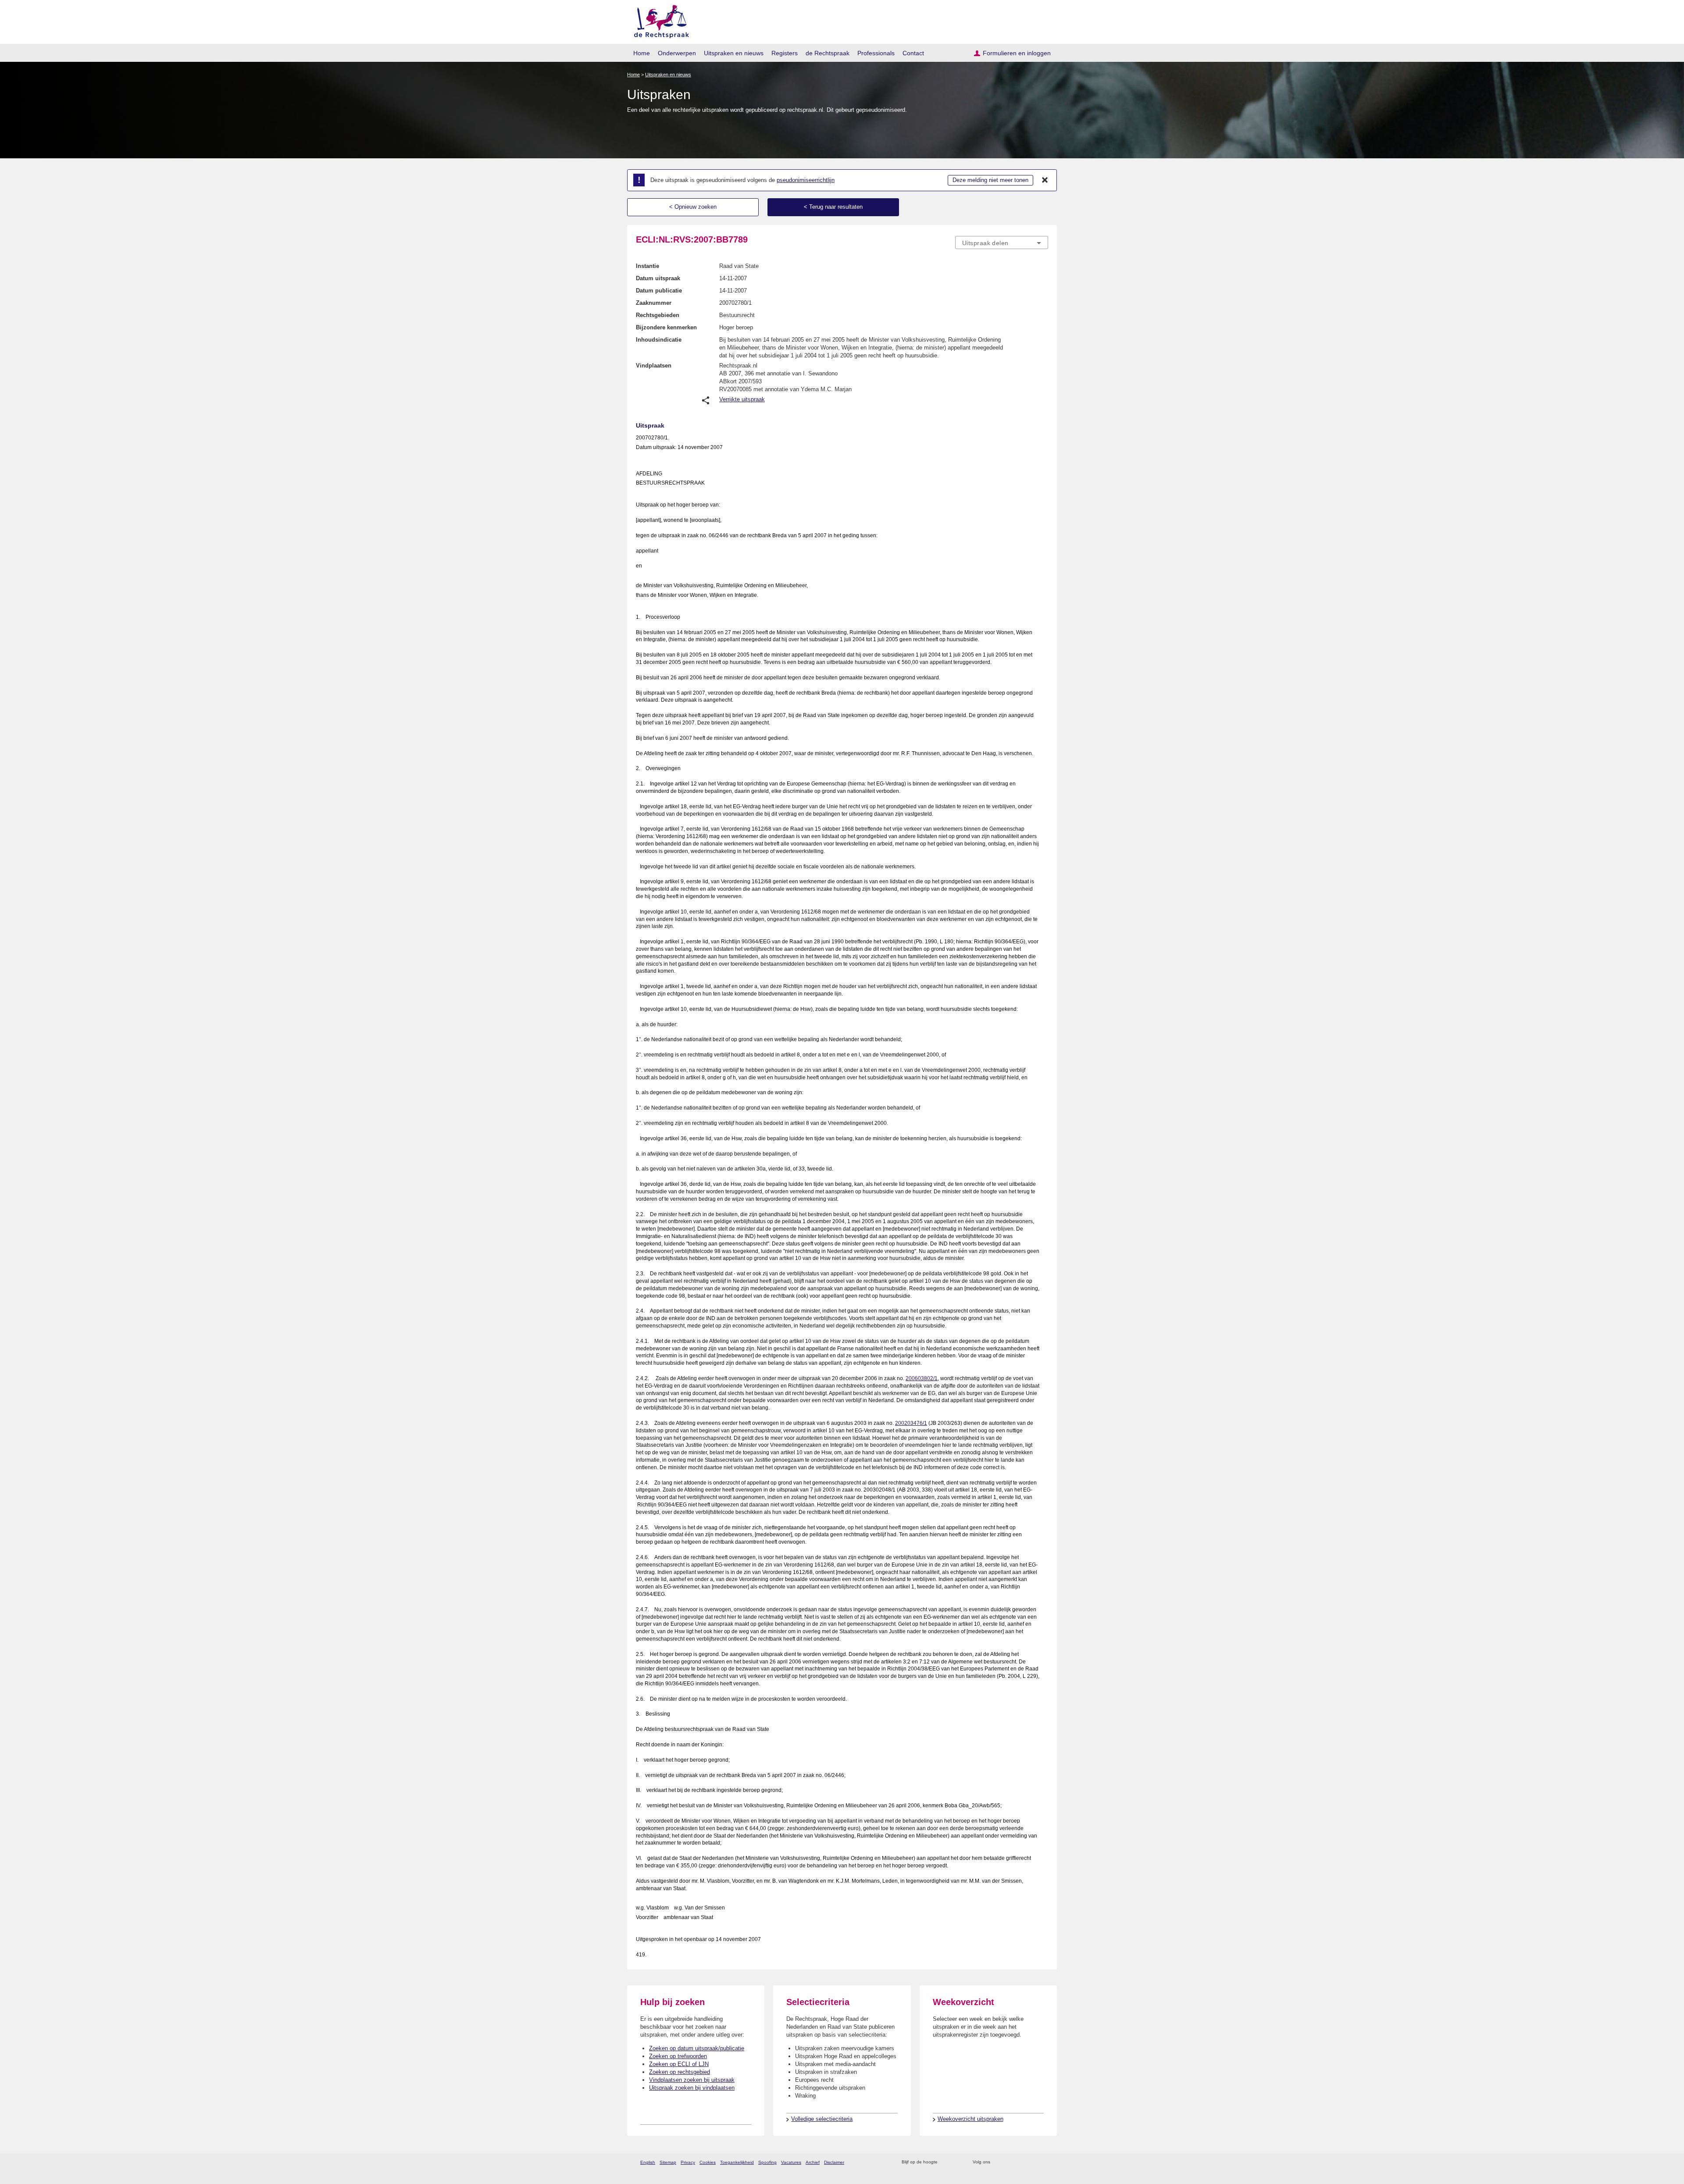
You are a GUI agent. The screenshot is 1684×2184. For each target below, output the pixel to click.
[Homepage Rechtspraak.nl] (658, 20)
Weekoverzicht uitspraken (970, 2119)
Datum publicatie (659, 291)
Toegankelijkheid (737, 2162)
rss (946, 2162)
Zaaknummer (654, 303)
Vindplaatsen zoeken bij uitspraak (692, 2080)
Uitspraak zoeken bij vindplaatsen (692, 2088)
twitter (998, 2162)
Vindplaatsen (654, 366)
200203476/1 (911, 1423)
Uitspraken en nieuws (734, 53)
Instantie (648, 266)
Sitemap (668, 2162)
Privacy (688, 2162)
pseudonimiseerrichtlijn (806, 180)
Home (642, 53)
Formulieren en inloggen (1017, 53)
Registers (785, 53)
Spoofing (767, 2162)
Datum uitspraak (658, 278)
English (648, 2162)
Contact (913, 53)
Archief (813, 2162)
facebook (1009, 2162)
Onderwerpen (677, 53)
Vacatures (791, 2162)
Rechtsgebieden (658, 315)
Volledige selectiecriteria (822, 2119)
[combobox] (1002, 243)
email (957, 2162)
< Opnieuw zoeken (693, 207)
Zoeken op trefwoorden (678, 2056)
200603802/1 (922, 1378)
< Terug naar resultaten (833, 207)
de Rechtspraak (828, 53)
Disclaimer (834, 2162)
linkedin (1032, 2162)
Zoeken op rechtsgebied (680, 2072)
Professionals (876, 53)
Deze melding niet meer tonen (990, 180)
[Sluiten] (1045, 180)
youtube (1044, 2162)
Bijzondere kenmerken (666, 327)
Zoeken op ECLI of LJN (679, 2064)
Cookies (708, 2162)
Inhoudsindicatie (659, 340)
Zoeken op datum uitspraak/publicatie (697, 2048)
